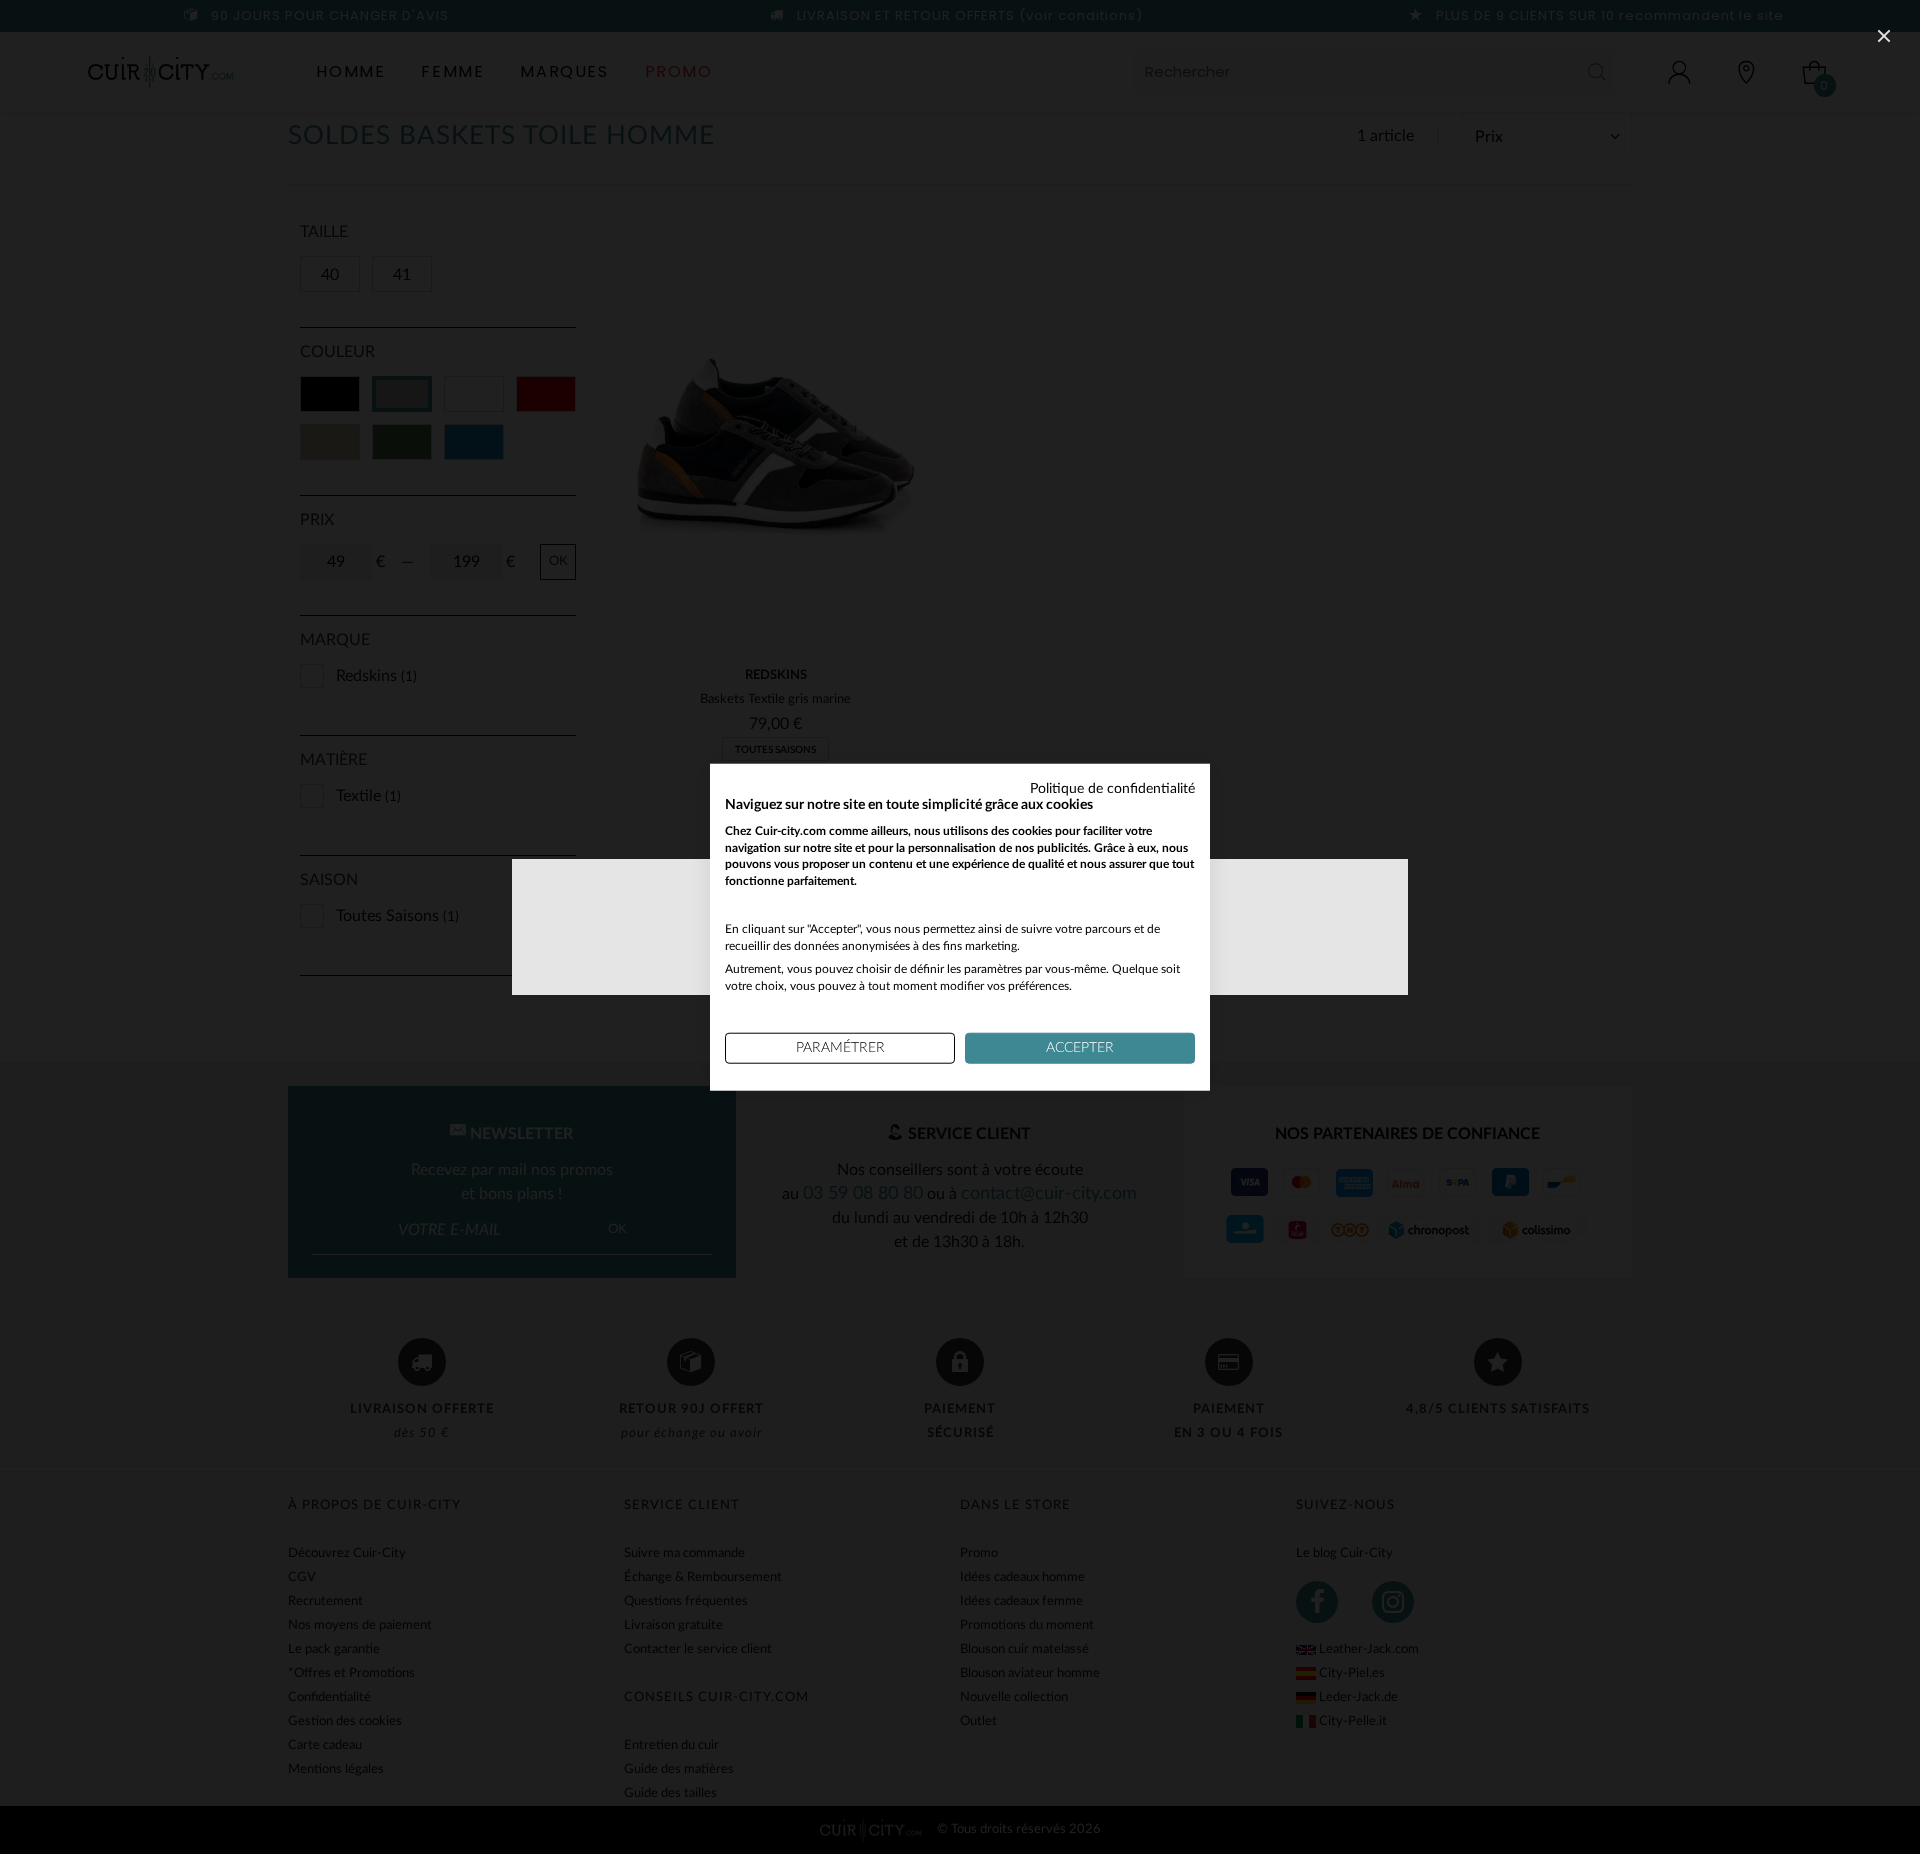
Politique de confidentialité (1112, 789)
